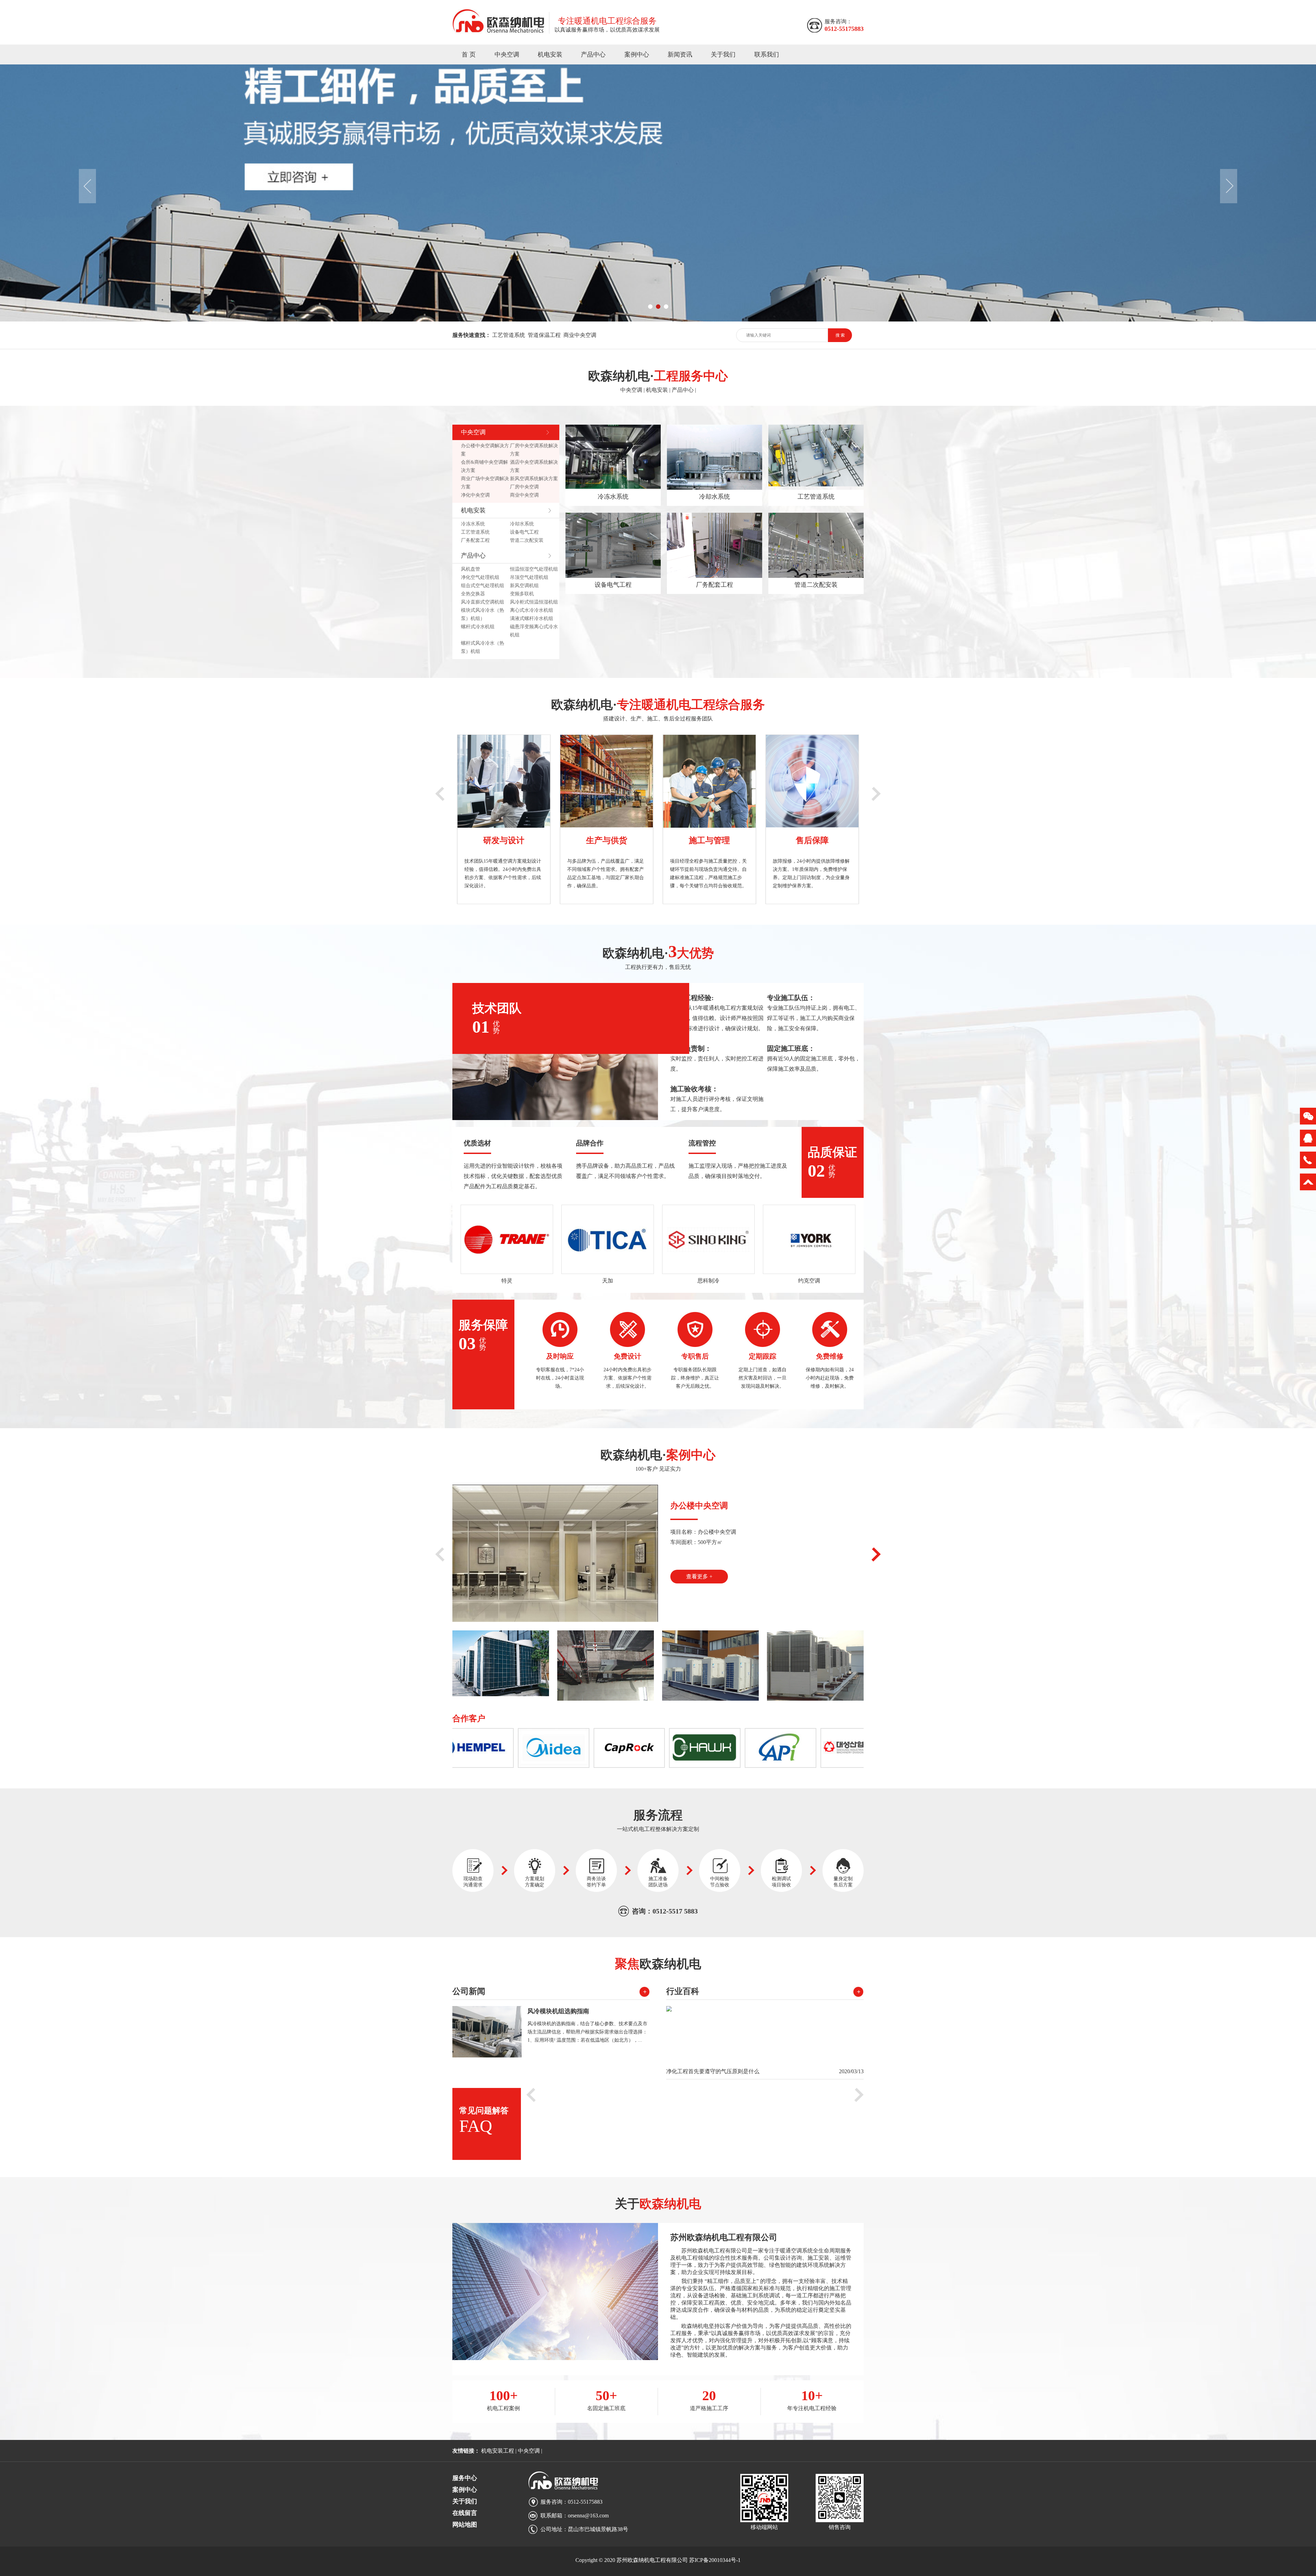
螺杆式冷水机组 (478, 627)
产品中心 (593, 54)
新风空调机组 (524, 586)
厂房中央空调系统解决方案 (534, 450)
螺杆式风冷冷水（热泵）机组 (483, 647)
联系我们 (767, 54)
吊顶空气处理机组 (529, 577)
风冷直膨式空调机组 (483, 602)
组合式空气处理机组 (483, 586)
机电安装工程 (498, 2451)
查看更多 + (699, 1576)
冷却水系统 (522, 524)
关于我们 (723, 54)
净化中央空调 (475, 495)
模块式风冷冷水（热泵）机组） (483, 614)
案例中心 (637, 54)
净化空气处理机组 (480, 577)
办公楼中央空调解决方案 (485, 450)
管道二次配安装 (527, 540)
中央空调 (507, 54)
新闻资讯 (680, 54)
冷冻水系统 (473, 524)
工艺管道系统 (509, 335)
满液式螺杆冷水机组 (532, 618)
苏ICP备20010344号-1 (715, 2560)
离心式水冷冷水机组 (532, 610)
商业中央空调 (580, 335)
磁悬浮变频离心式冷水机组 (534, 631)
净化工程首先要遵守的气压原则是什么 (713, 2071)
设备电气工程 (524, 532)
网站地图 (465, 2525)
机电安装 (550, 54)
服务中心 (465, 2478)
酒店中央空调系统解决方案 (534, 466)
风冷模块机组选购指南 (558, 2011)
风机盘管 (471, 569)
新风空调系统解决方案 (534, 479)
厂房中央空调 (524, 487)
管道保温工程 (544, 335)
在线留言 (465, 2513)
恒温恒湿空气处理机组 (534, 569)
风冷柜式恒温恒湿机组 (534, 602)
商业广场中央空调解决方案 (485, 483)
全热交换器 (473, 594)
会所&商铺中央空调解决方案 (484, 466)
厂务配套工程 (475, 540)
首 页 (469, 54)
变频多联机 (522, 594)
